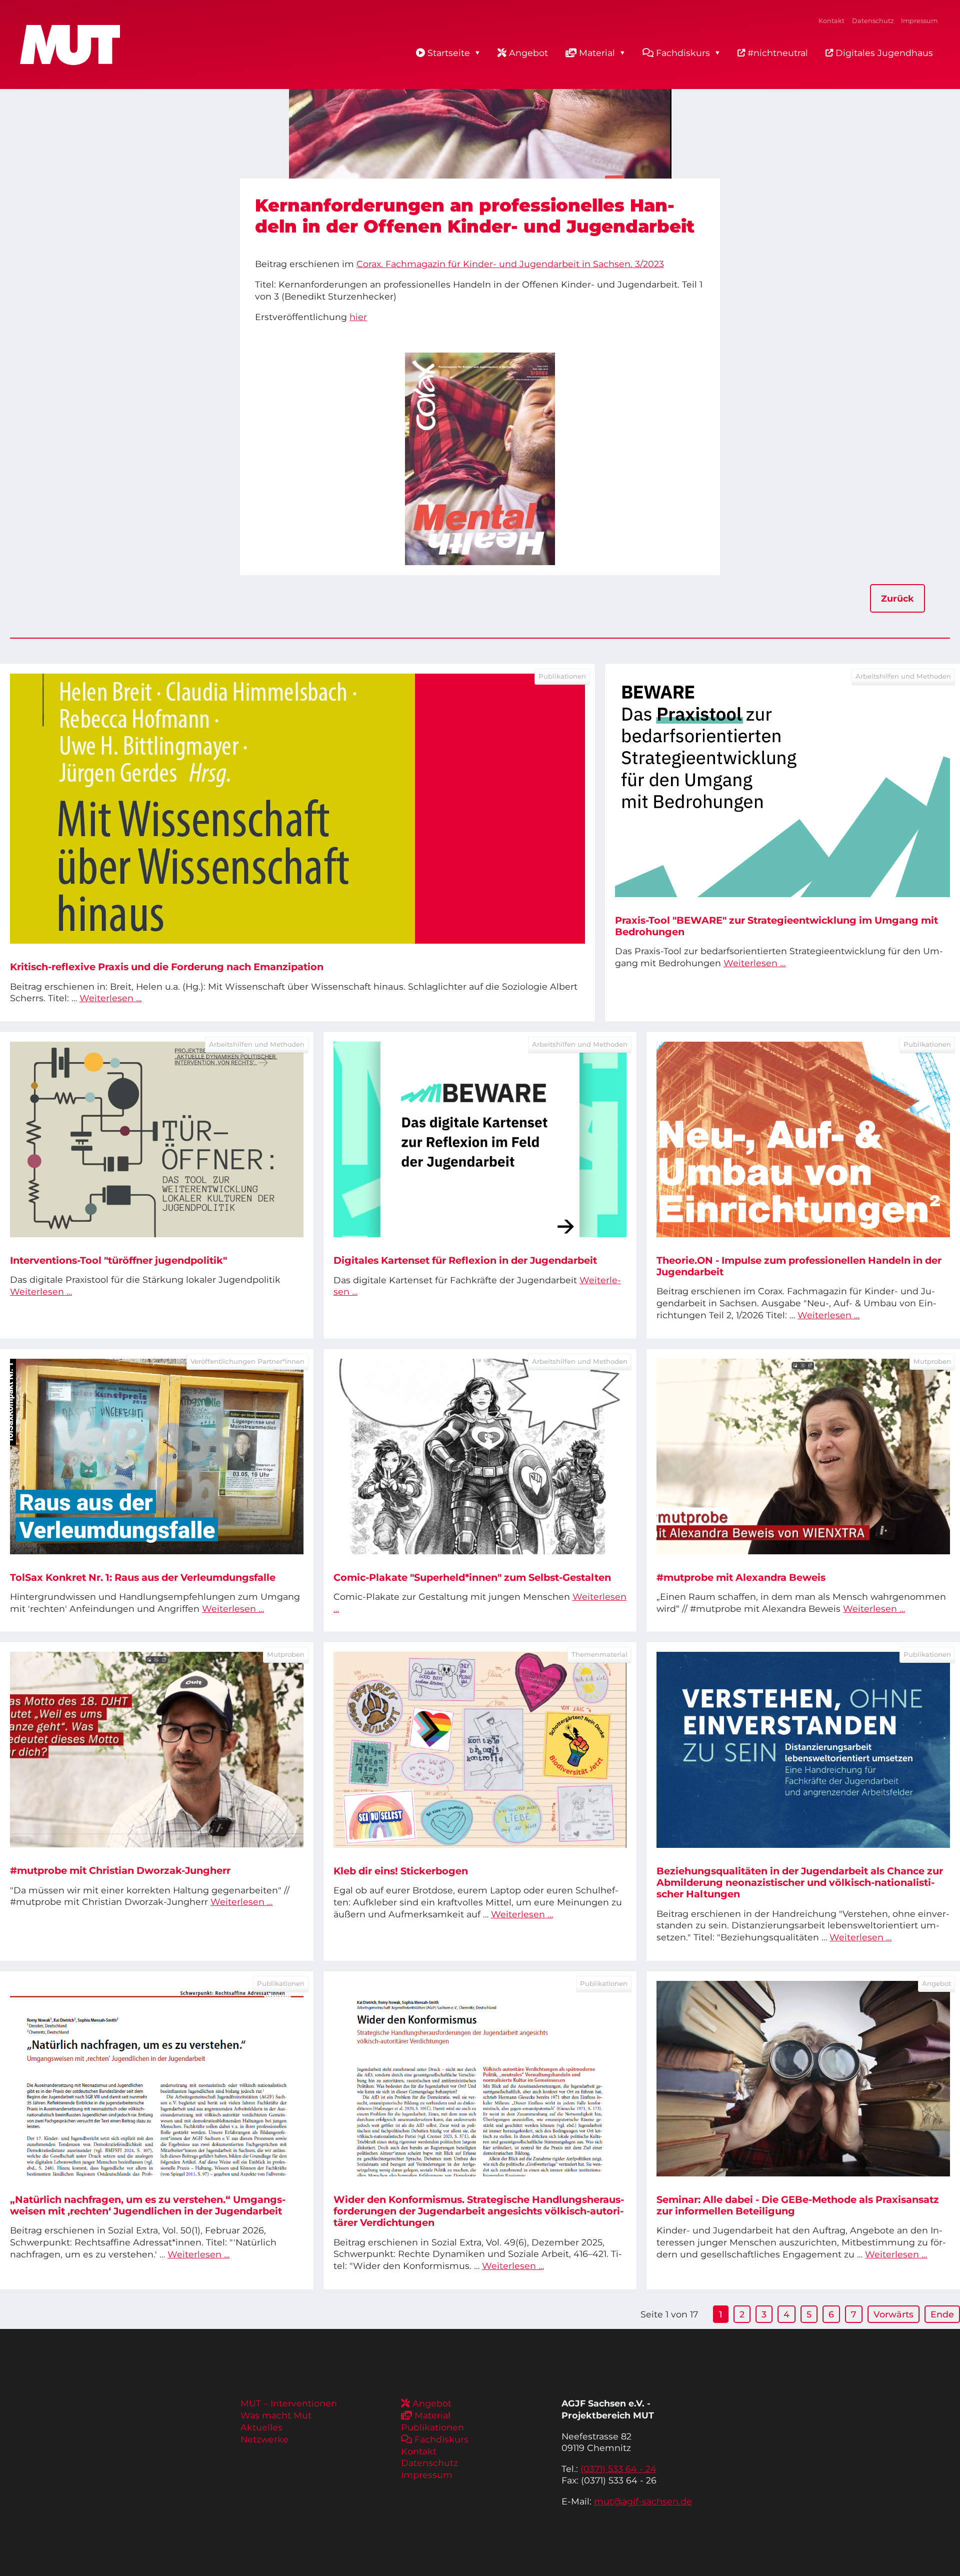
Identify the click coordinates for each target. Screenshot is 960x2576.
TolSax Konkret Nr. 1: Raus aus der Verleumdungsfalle (143, 1577)
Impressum (919, 21)
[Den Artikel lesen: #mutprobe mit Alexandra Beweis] (803, 1457)
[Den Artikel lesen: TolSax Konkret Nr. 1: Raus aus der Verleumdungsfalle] (157, 1457)
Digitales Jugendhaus (883, 53)
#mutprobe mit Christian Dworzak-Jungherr (120, 1870)
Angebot (528, 53)
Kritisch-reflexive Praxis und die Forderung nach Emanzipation (167, 967)
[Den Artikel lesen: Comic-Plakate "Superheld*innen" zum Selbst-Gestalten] (480, 1457)
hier (358, 317)
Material (597, 53)
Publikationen (432, 2427)
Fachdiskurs (683, 53)
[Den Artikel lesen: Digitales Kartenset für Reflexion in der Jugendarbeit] (480, 1139)
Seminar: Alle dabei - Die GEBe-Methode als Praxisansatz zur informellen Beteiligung (798, 2205)
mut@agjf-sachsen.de (643, 2501)
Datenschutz (873, 21)
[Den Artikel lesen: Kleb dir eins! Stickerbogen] (480, 1750)
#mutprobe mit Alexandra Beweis (741, 1577)
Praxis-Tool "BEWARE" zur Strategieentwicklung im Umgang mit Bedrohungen (776, 926)
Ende (942, 2314)
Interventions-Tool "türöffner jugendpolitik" (118, 1260)
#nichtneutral (776, 53)
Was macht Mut (276, 2415)
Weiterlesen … (110, 998)
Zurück (897, 598)
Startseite (449, 53)
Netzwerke (264, 2439)
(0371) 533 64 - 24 (618, 2469)
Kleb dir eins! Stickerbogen (401, 1871)
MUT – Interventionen (289, 2403)
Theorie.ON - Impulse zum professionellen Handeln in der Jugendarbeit (799, 1266)
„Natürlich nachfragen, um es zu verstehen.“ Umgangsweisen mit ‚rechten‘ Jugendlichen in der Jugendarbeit (148, 2205)
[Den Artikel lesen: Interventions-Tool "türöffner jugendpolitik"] (157, 1139)
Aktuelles (261, 2427)
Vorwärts (893, 2314)
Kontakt (831, 21)
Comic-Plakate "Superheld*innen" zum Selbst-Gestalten (472, 1577)
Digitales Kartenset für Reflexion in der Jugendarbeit (465, 1260)
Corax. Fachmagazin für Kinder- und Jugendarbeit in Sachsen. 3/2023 (510, 264)
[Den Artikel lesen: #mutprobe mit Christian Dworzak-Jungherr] (157, 1750)
